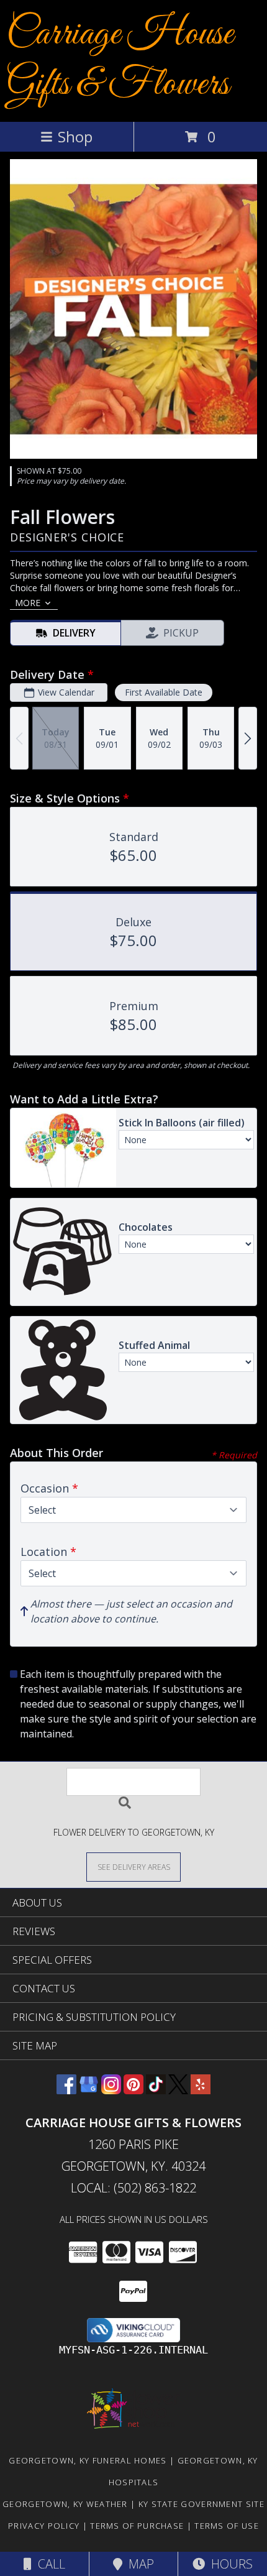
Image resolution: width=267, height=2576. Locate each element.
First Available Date (164, 692)
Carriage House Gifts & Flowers (120, 60)
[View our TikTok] (156, 2090)
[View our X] (178, 2090)
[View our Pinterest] (133, 2090)
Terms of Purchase (137, 2526)
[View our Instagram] (111, 2090)
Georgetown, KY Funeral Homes (88, 2460)
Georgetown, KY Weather (65, 2504)
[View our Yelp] (201, 2090)
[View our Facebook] (66, 2090)
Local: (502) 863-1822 (133, 2188)
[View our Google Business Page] (89, 2090)
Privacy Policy (44, 2526)
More (28, 603)
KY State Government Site (201, 2504)
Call (48, 2564)
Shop (75, 136)
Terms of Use (227, 2526)
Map (138, 2564)
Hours (229, 2564)
